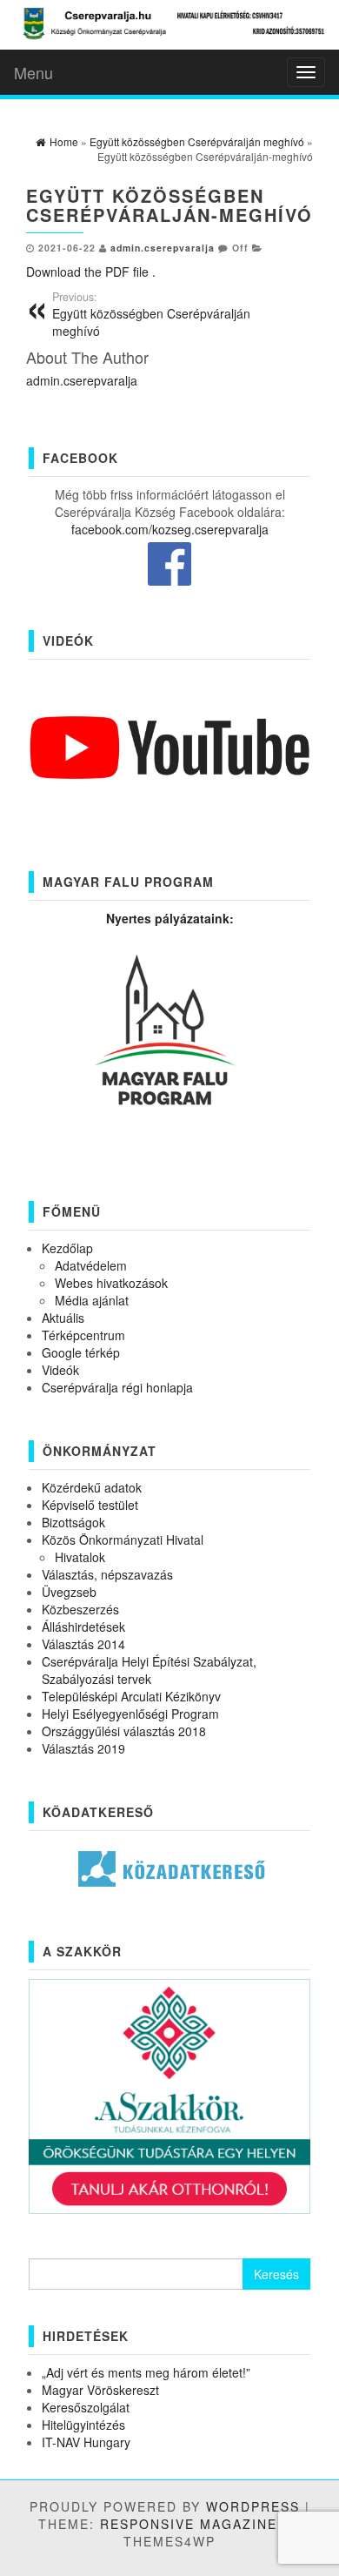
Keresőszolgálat (86, 2407)
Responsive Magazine (189, 2524)
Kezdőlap (67, 1248)
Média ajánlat (92, 1300)
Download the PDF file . (91, 272)
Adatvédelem (91, 1265)
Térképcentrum (83, 1335)
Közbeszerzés (80, 1609)
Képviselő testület (90, 1505)
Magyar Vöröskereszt (100, 2390)
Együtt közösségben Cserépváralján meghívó (151, 314)
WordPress (253, 2506)
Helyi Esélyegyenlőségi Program (130, 1714)
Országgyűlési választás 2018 (124, 1731)
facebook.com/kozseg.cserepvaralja (170, 529)
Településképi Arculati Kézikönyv (131, 1696)
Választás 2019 (83, 1748)
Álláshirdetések (83, 1627)
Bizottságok (73, 1522)
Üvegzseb (69, 1592)
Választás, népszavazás (107, 1574)
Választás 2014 (83, 1644)
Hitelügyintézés (83, 2425)
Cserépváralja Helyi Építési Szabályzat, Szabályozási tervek (149, 1670)
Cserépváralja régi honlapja (117, 1387)
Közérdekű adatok (92, 1487)
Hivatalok (80, 1557)
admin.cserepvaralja (163, 248)
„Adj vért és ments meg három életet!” (146, 2372)
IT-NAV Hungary (86, 2442)
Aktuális (63, 1318)
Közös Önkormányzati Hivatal (123, 1540)
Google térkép (81, 1352)
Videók (60, 1370)
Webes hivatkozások (111, 1283)
